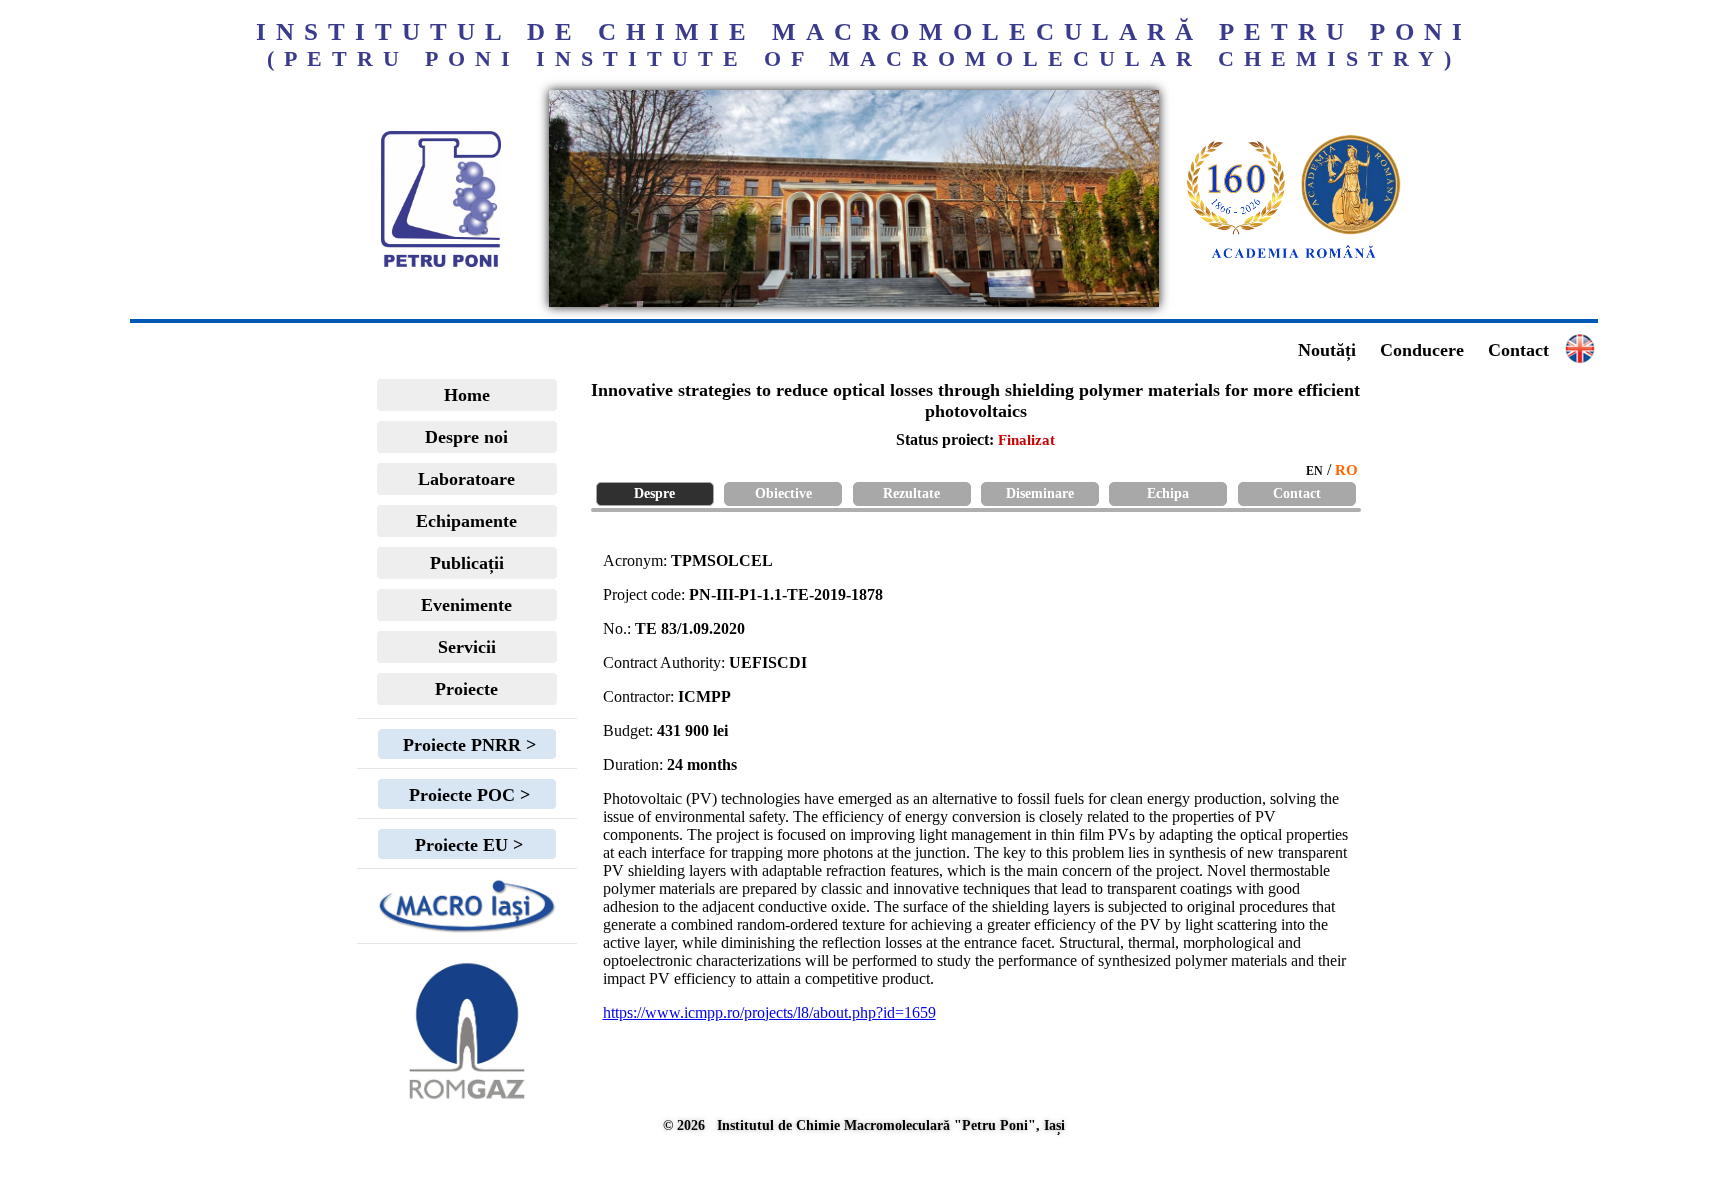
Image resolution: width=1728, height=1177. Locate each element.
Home (467, 395)
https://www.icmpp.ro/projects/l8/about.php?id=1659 (769, 1012)
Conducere (1422, 350)
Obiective (783, 493)
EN (1314, 471)
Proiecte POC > (467, 795)
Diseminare (1040, 493)
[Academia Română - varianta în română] (1294, 259)
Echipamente (466, 521)
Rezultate (911, 493)
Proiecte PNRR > (467, 745)
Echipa (1168, 493)
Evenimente (466, 605)
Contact (1518, 350)
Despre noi (466, 437)
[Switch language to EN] (854, 301)
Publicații (467, 563)
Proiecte (466, 689)
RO (1346, 470)
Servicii (467, 647)
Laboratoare (466, 479)
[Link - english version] (1580, 358)
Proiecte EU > (466, 845)
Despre (654, 493)
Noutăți (1327, 350)
